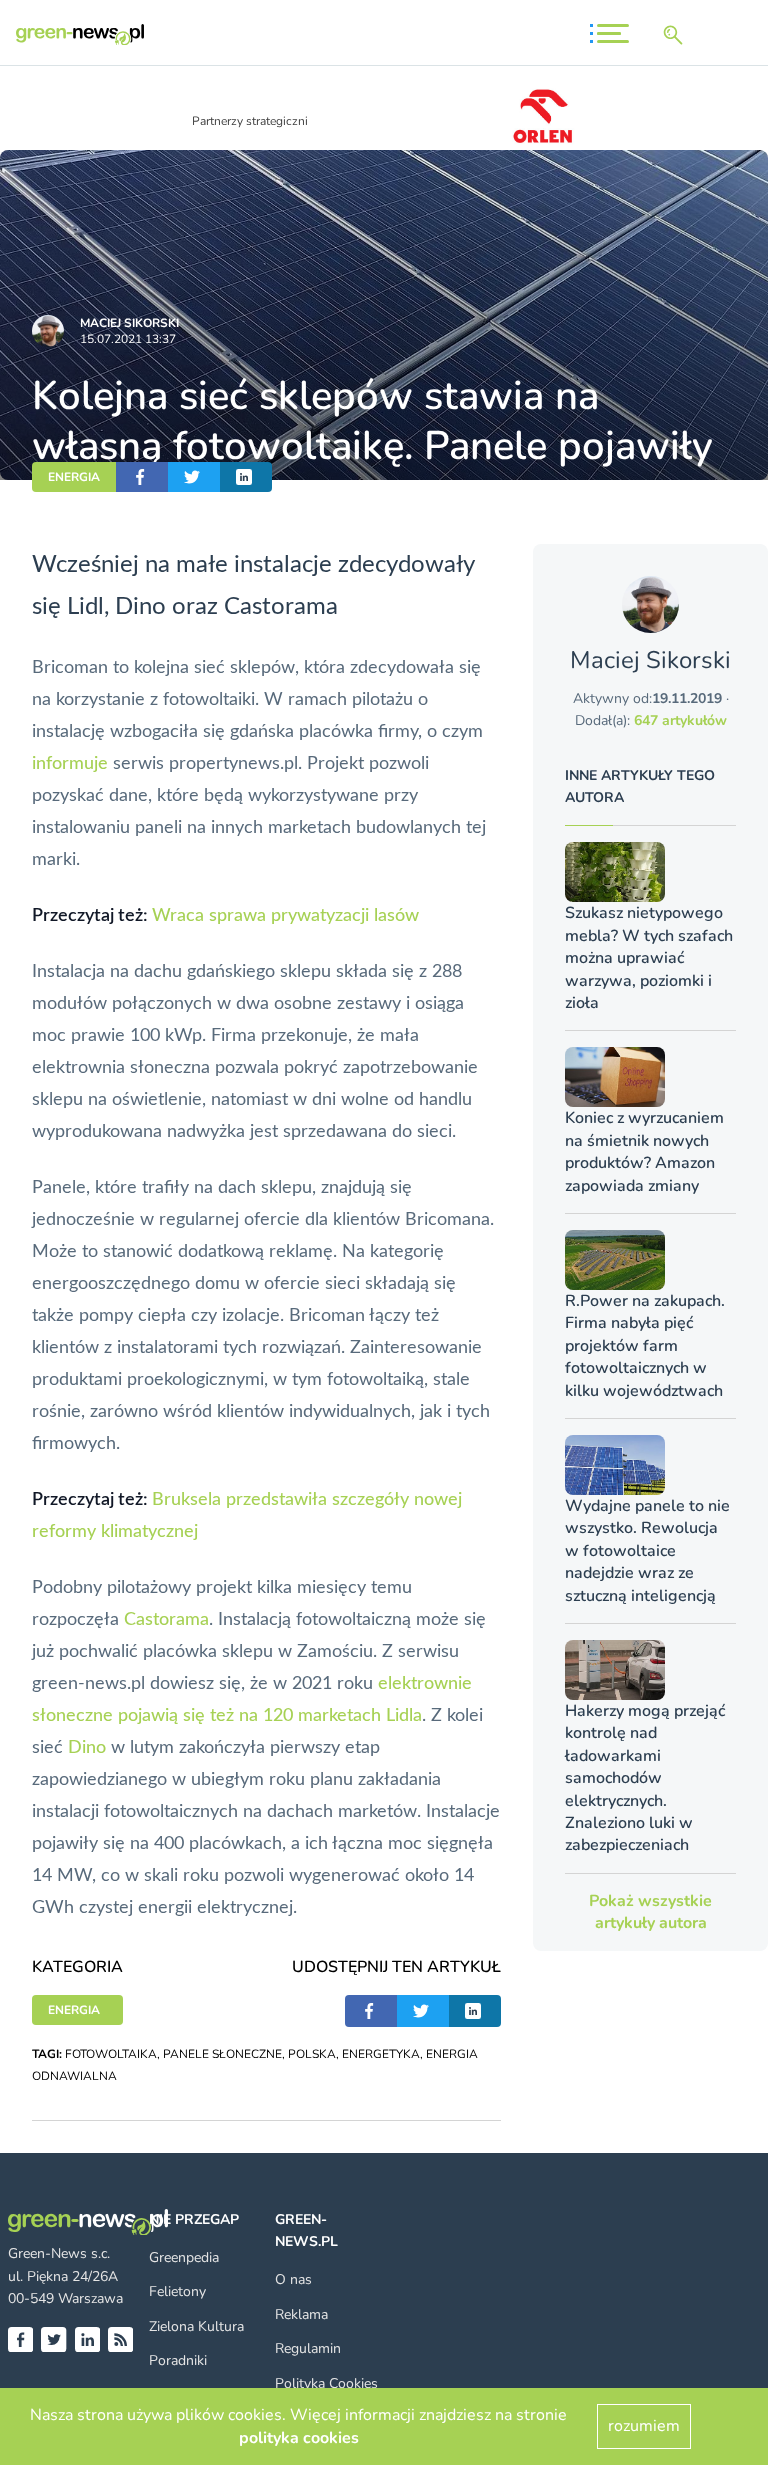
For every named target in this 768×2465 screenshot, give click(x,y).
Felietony (177, 2291)
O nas (293, 2279)
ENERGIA (74, 477)
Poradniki (178, 2360)
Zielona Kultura (196, 2326)
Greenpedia (184, 2257)
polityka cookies (299, 2438)
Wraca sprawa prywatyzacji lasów (285, 916)
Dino (87, 1748)
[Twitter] (53, 2339)
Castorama (166, 1620)
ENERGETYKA (381, 2054)
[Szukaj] (677, 35)
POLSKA (312, 2054)
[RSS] (120, 2339)
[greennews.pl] (80, 34)
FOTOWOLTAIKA (111, 2054)
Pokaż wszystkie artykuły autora (650, 1912)
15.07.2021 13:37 (128, 339)
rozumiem (644, 2426)
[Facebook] (20, 2339)
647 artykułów (680, 720)
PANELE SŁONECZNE (222, 2054)
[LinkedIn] (87, 2339)
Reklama (301, 2314)
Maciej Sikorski (129, 323)
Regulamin (308, 2348)
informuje (70, 764)
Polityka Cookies (326, 2383)
